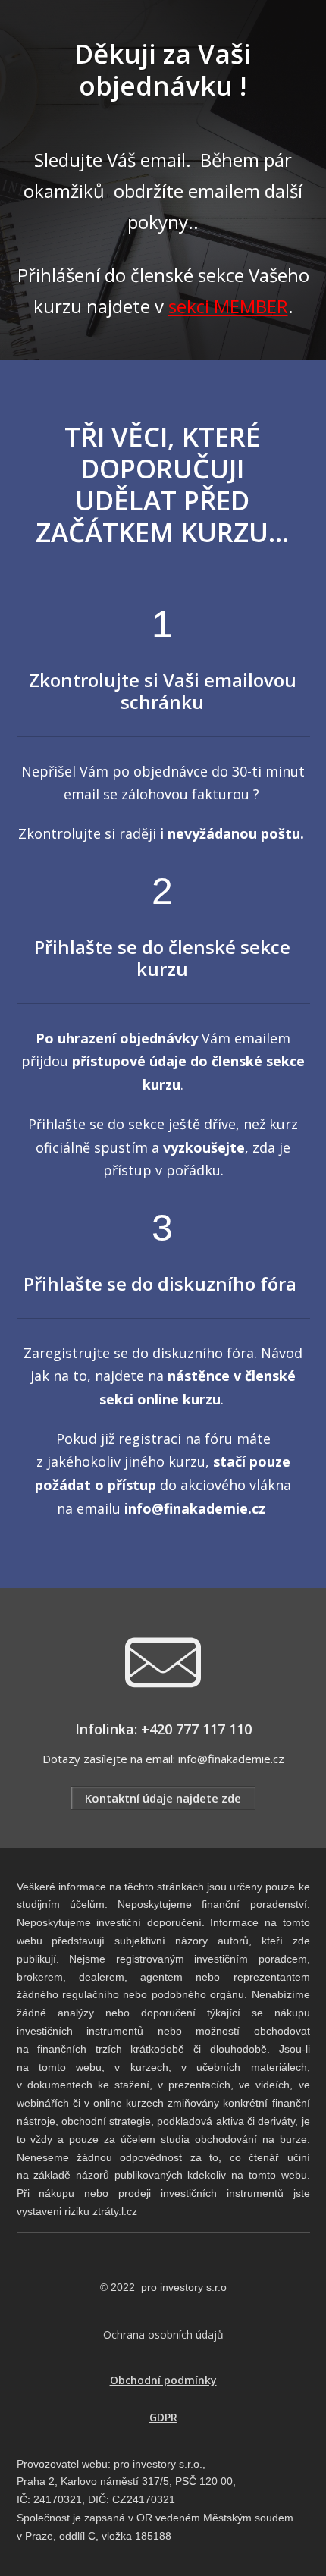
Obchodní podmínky (163, 2380)
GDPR (163, 2417)
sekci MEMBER (228, 306)
